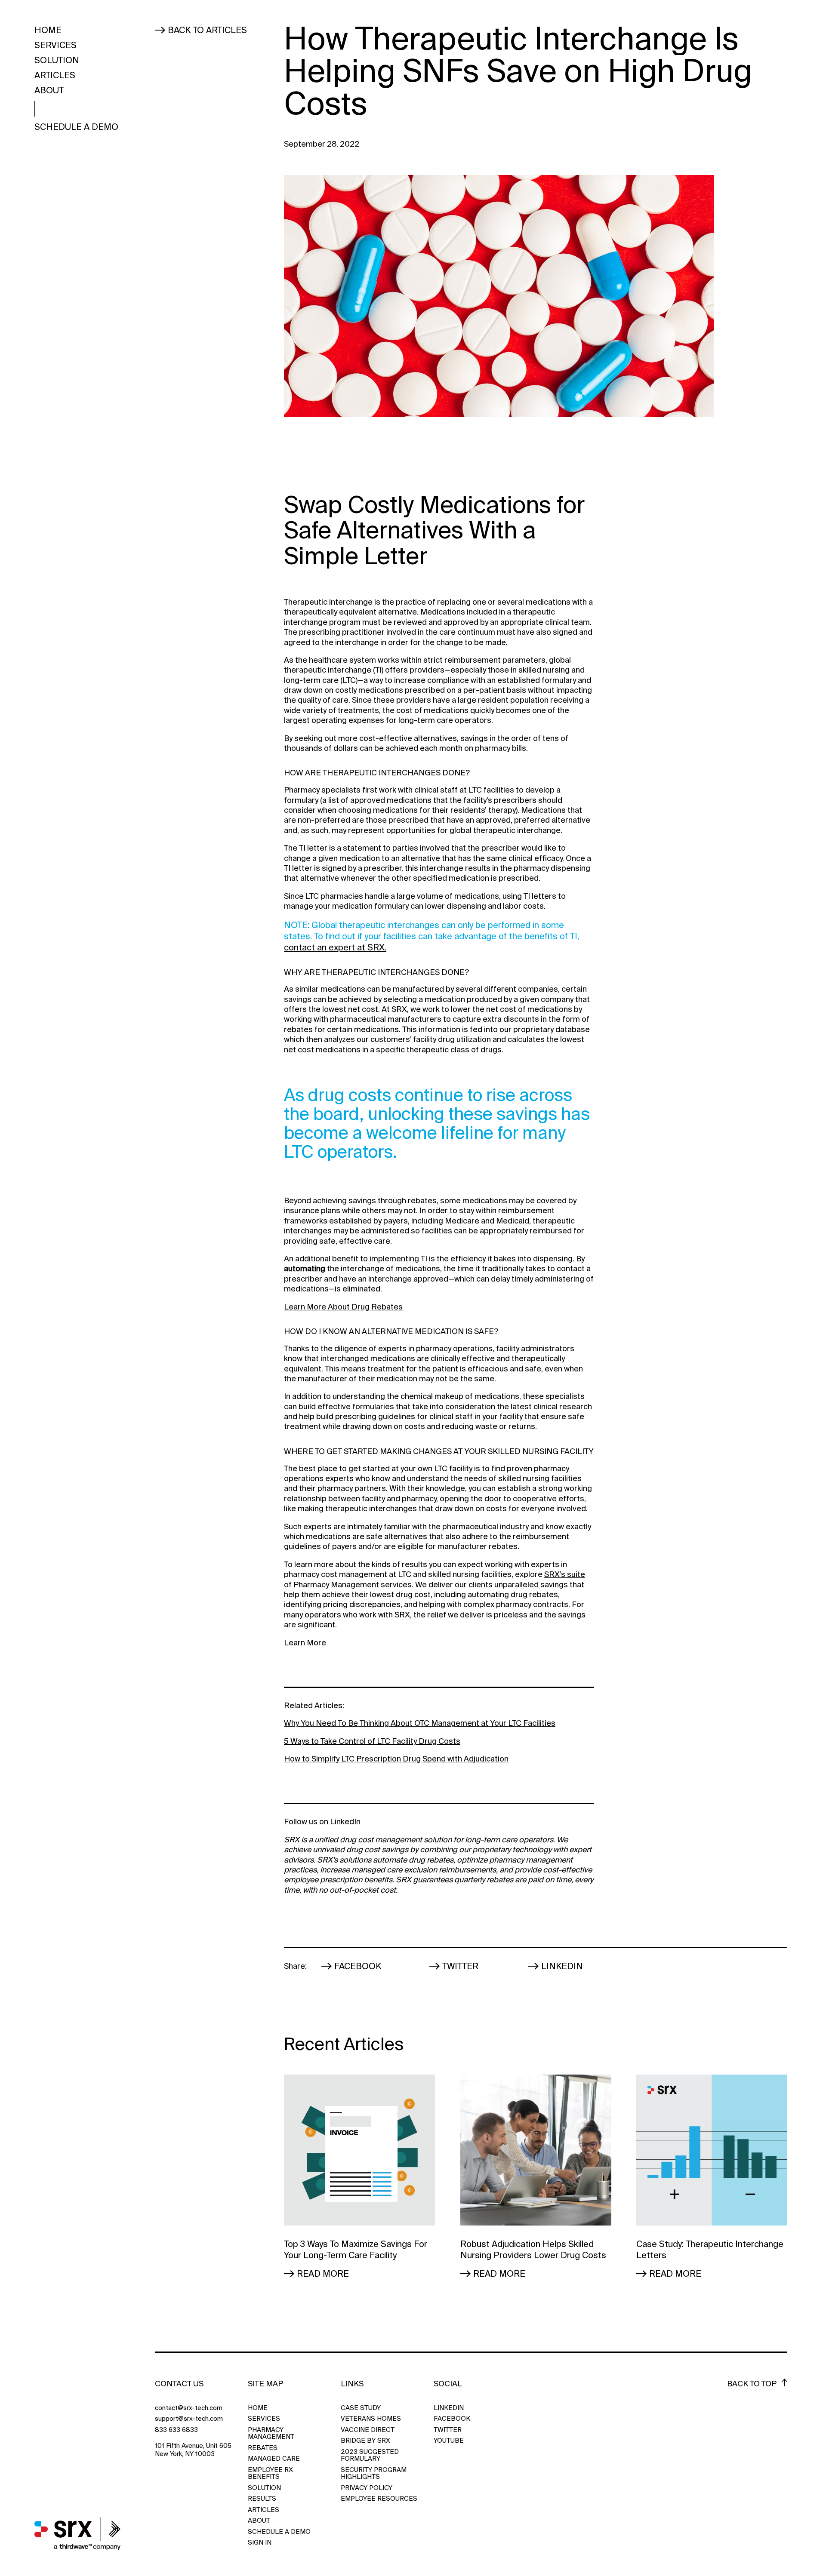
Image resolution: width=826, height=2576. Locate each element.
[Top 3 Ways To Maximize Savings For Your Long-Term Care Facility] (359, 2150)
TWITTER (448, 2430)
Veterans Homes (371, 2419)
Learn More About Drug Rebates (343, 1307)
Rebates (263, 2448)
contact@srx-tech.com (189, 2408)
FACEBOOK (451, 2419)
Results (262, 2499)
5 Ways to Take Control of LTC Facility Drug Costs (372, 1741)
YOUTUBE (449, 2441)
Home (48, 31)
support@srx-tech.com (189, 2419)
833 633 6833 (176, 2430)
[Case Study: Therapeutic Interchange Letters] (712, 2150)
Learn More (305, 1643)
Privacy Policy (367, 2488)
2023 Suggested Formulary (370, 2455)
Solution (57, 61)
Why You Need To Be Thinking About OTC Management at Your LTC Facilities (420, 1723)
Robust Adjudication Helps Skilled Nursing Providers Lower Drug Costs (533, 2250)
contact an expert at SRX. (335, 947)
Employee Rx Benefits (270, 2473)
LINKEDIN (449, 2408)
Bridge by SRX (365, 2441)
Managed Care (274, 2459)
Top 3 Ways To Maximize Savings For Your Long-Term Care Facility (356, 2250)
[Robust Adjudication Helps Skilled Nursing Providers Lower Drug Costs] (536, 2150)
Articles (55, 76)
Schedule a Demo (76, 127)
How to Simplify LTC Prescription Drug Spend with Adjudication (396, 1759)
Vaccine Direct (368, 2430)
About (49, 91)
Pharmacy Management (271, 2433)
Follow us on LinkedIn (322, 1822)
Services (55, 45)
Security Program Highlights (374, 2473)
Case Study (361, 2408)
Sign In (260, 2543)
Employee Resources (379, 2499)
